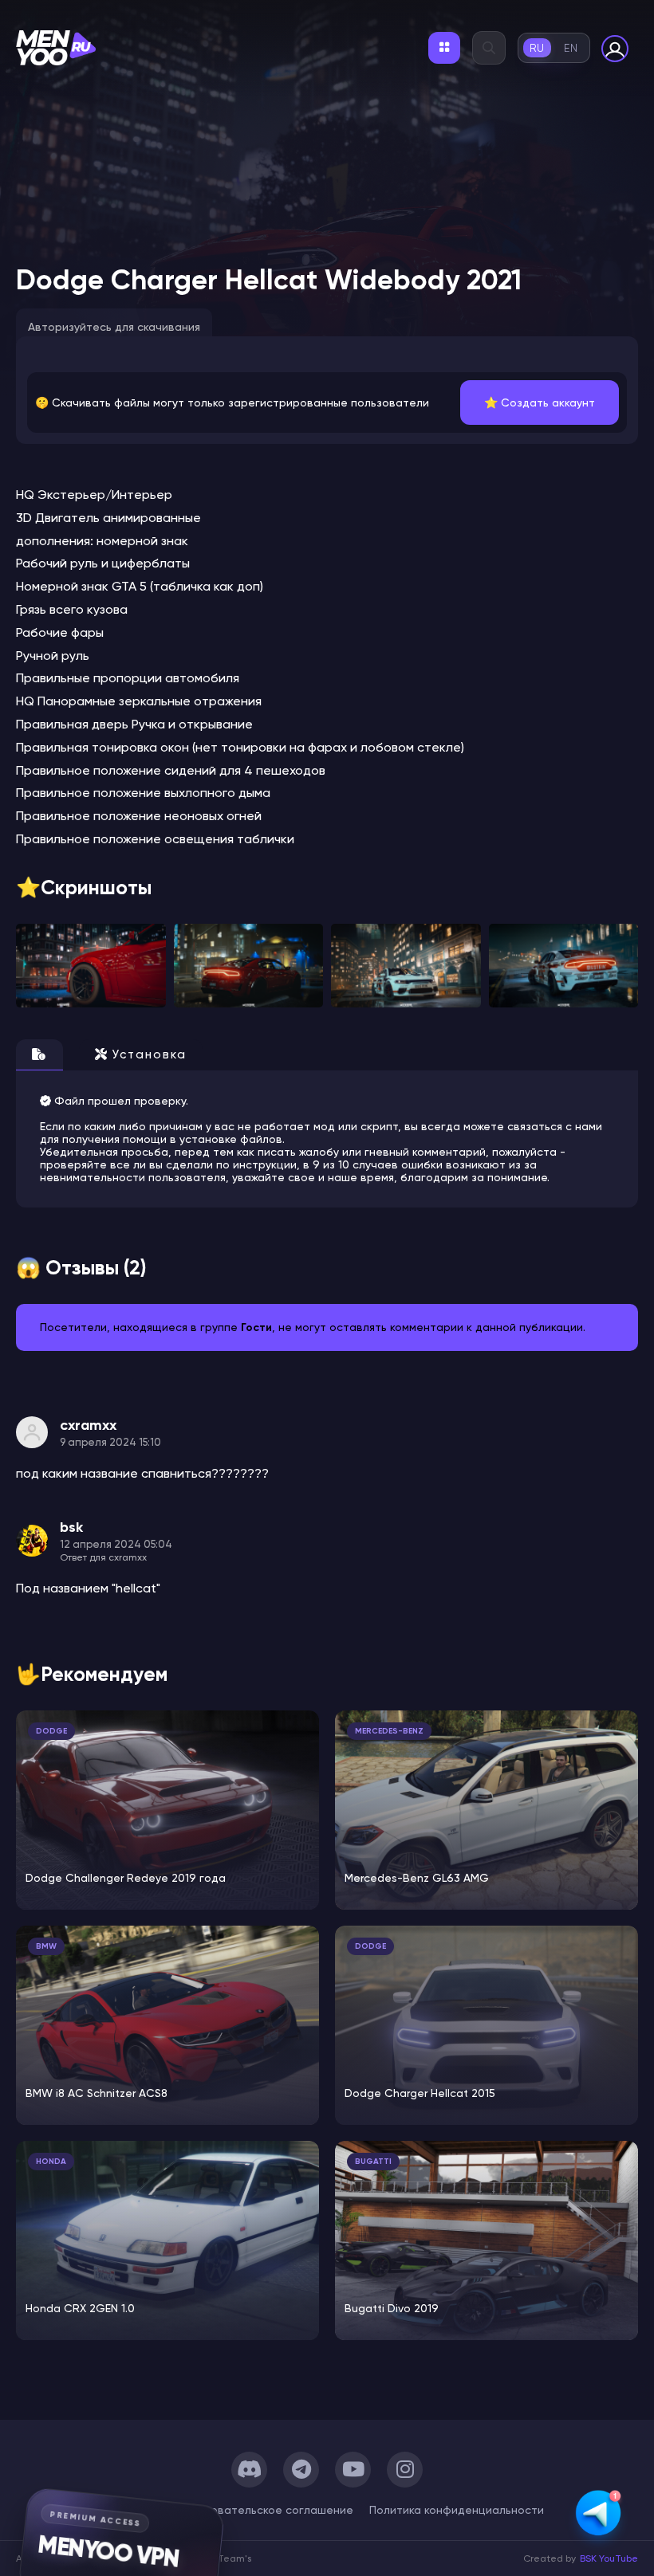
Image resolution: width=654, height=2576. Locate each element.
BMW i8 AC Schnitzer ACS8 (97, 2093)
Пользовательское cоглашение (266, 2510)
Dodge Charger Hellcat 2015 (420, 2093)
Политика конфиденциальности (457, 2510)
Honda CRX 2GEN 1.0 (80, 2308)
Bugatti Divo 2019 (392, 2308)
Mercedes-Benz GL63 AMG (417, 1878)
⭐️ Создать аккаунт (540, 402)
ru (537, 48)
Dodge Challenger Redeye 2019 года (126, 1878)
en (571, 48)
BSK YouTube (609, 2558)
